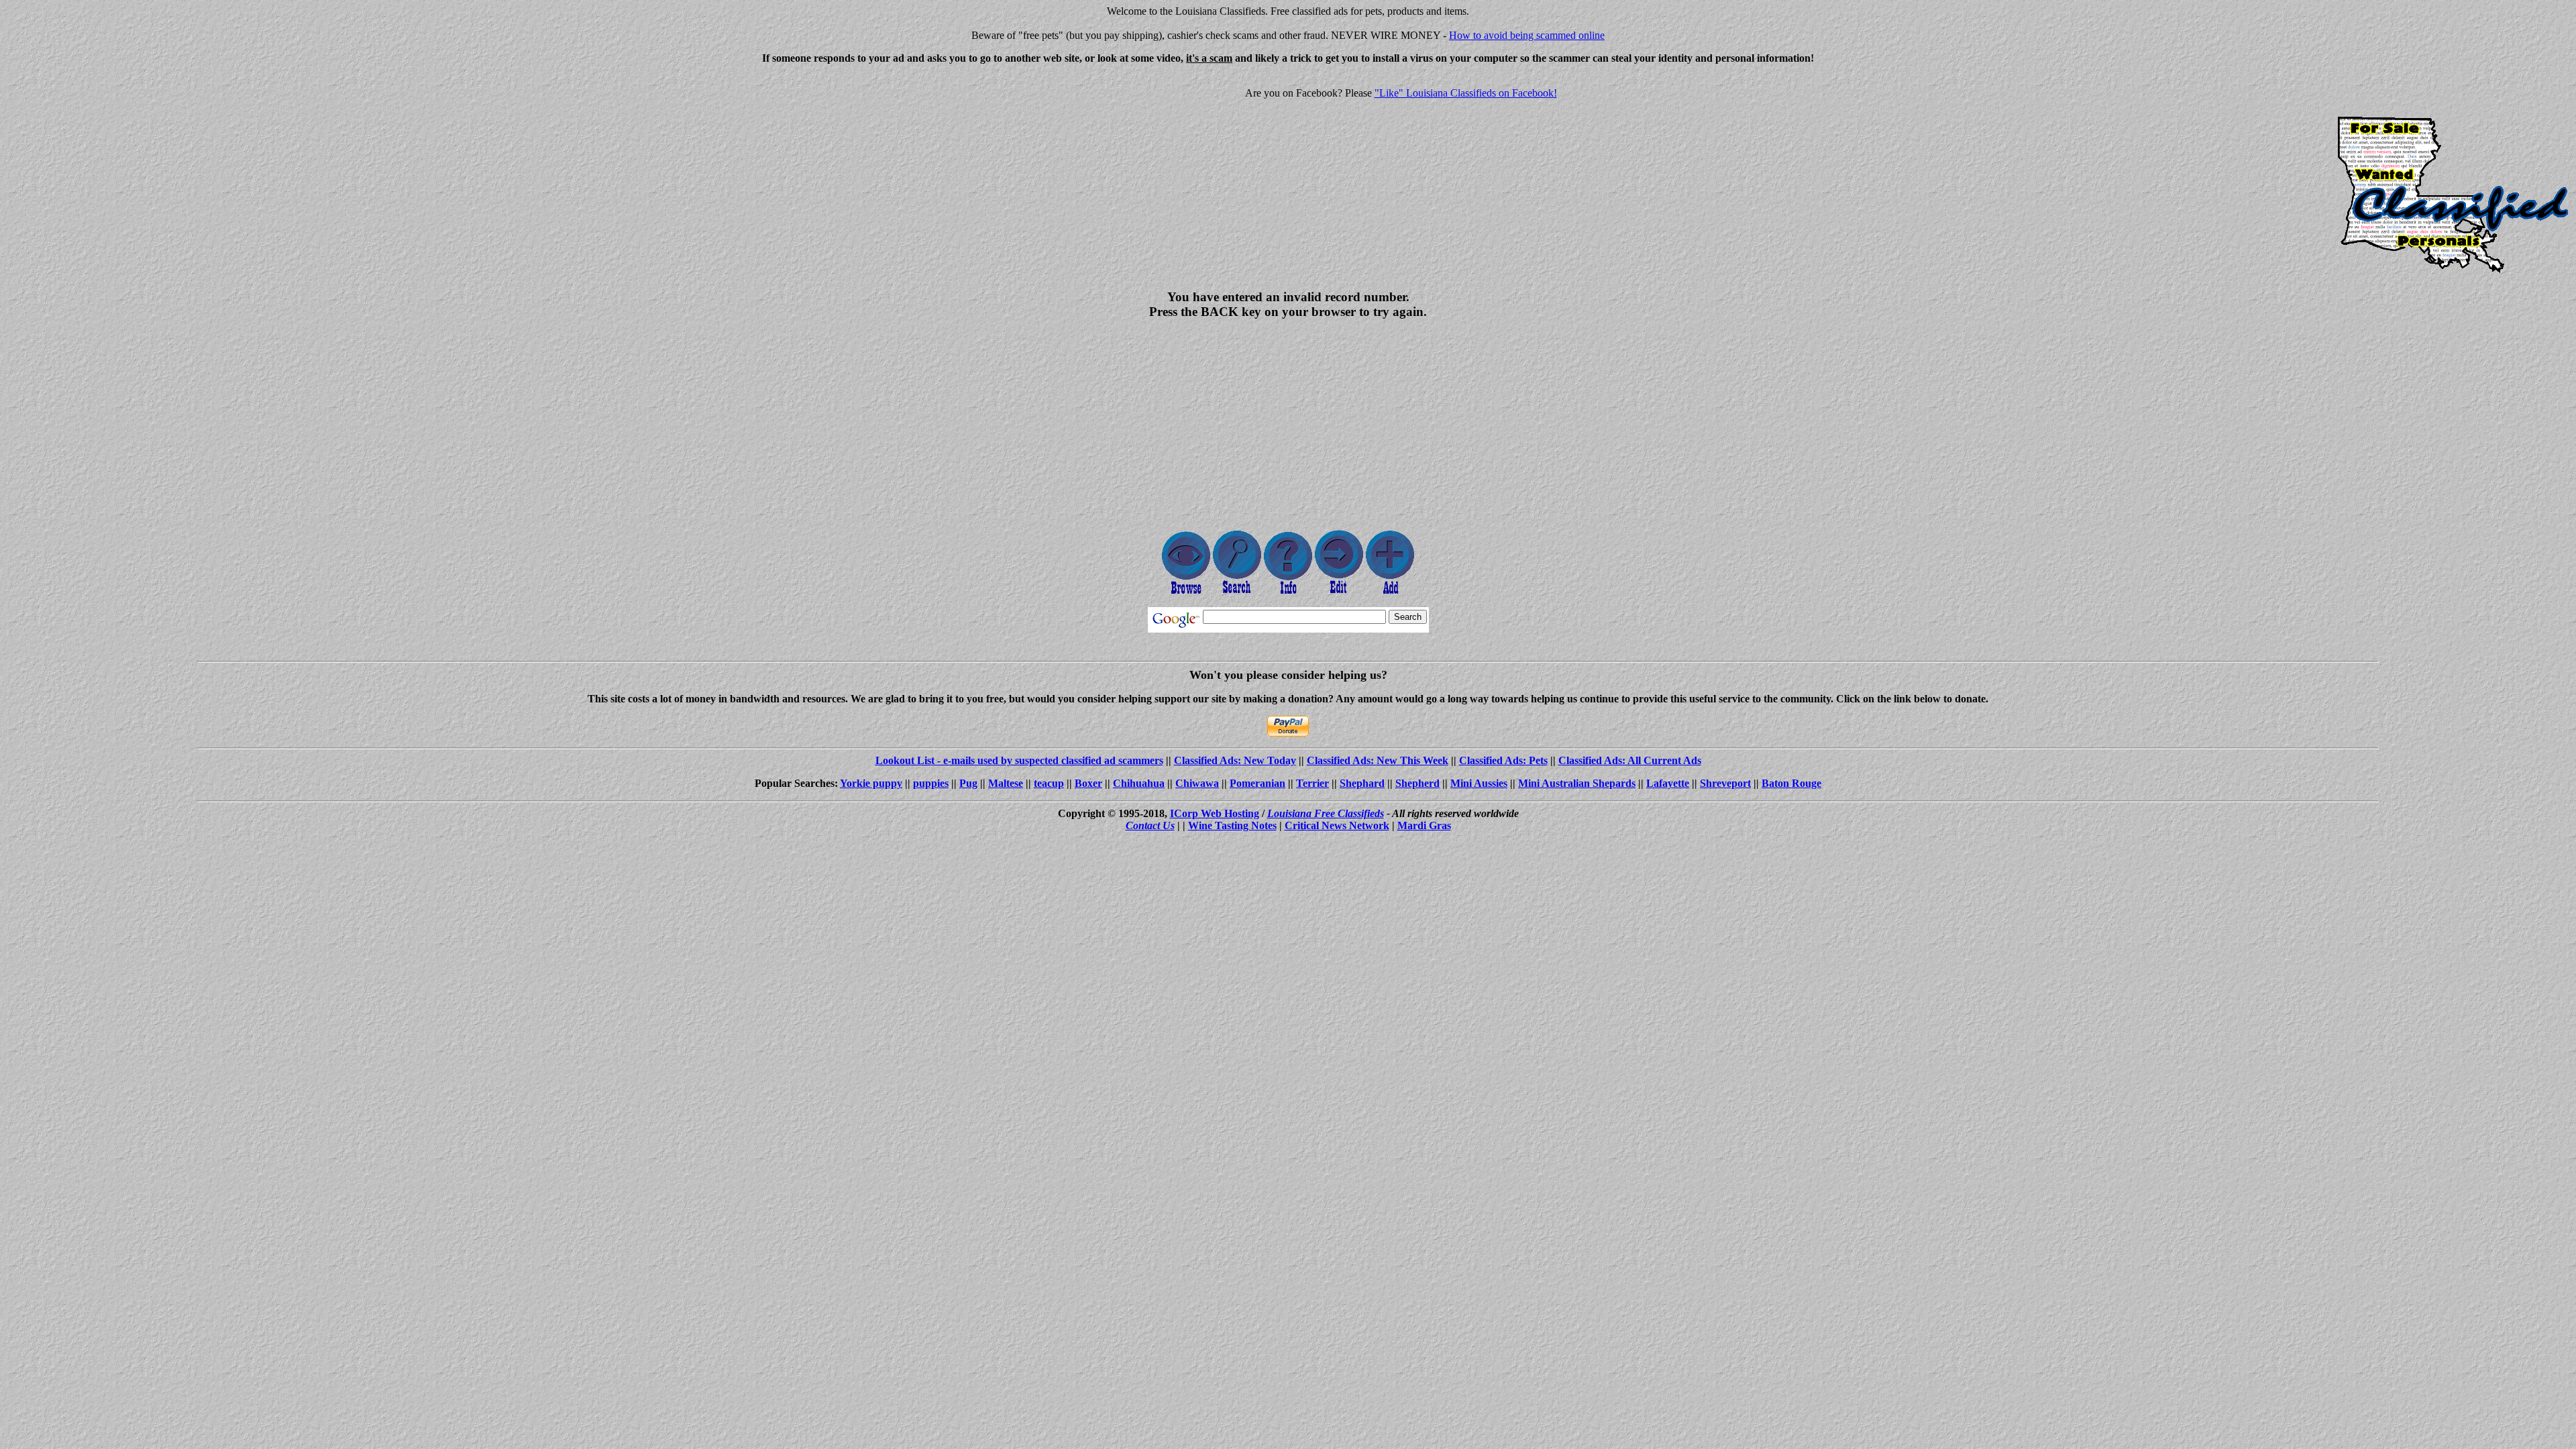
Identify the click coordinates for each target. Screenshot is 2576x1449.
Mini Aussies (1479, 783)
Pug (968, 783)
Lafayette (1668, 783)
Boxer (1088, 783)
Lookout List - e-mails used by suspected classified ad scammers (1019, 760)
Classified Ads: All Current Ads (1630, 760)
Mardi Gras (1424, 825)
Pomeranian (1257, 783)
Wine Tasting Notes (1232, 825)
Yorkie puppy (871, 783)
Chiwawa (1197, 783)
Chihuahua (1139, 783)
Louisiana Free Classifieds (1326, 813)
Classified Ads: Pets (1503, 760)
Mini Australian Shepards (1577, 783)
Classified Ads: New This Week (1378, 760)
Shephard (1362, 783)
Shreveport (1725, 783)
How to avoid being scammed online (1527, 35)
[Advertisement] (118, 169)
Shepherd (1417, 783)
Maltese (1006, 783)
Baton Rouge (1791, 783)
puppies (931, 783)
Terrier (1312, 783)
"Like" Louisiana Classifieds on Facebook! (1466, 93)
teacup (1049, 783)
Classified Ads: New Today (1235, 760)
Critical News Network (1337, 825)
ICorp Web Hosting (1215, 813)
